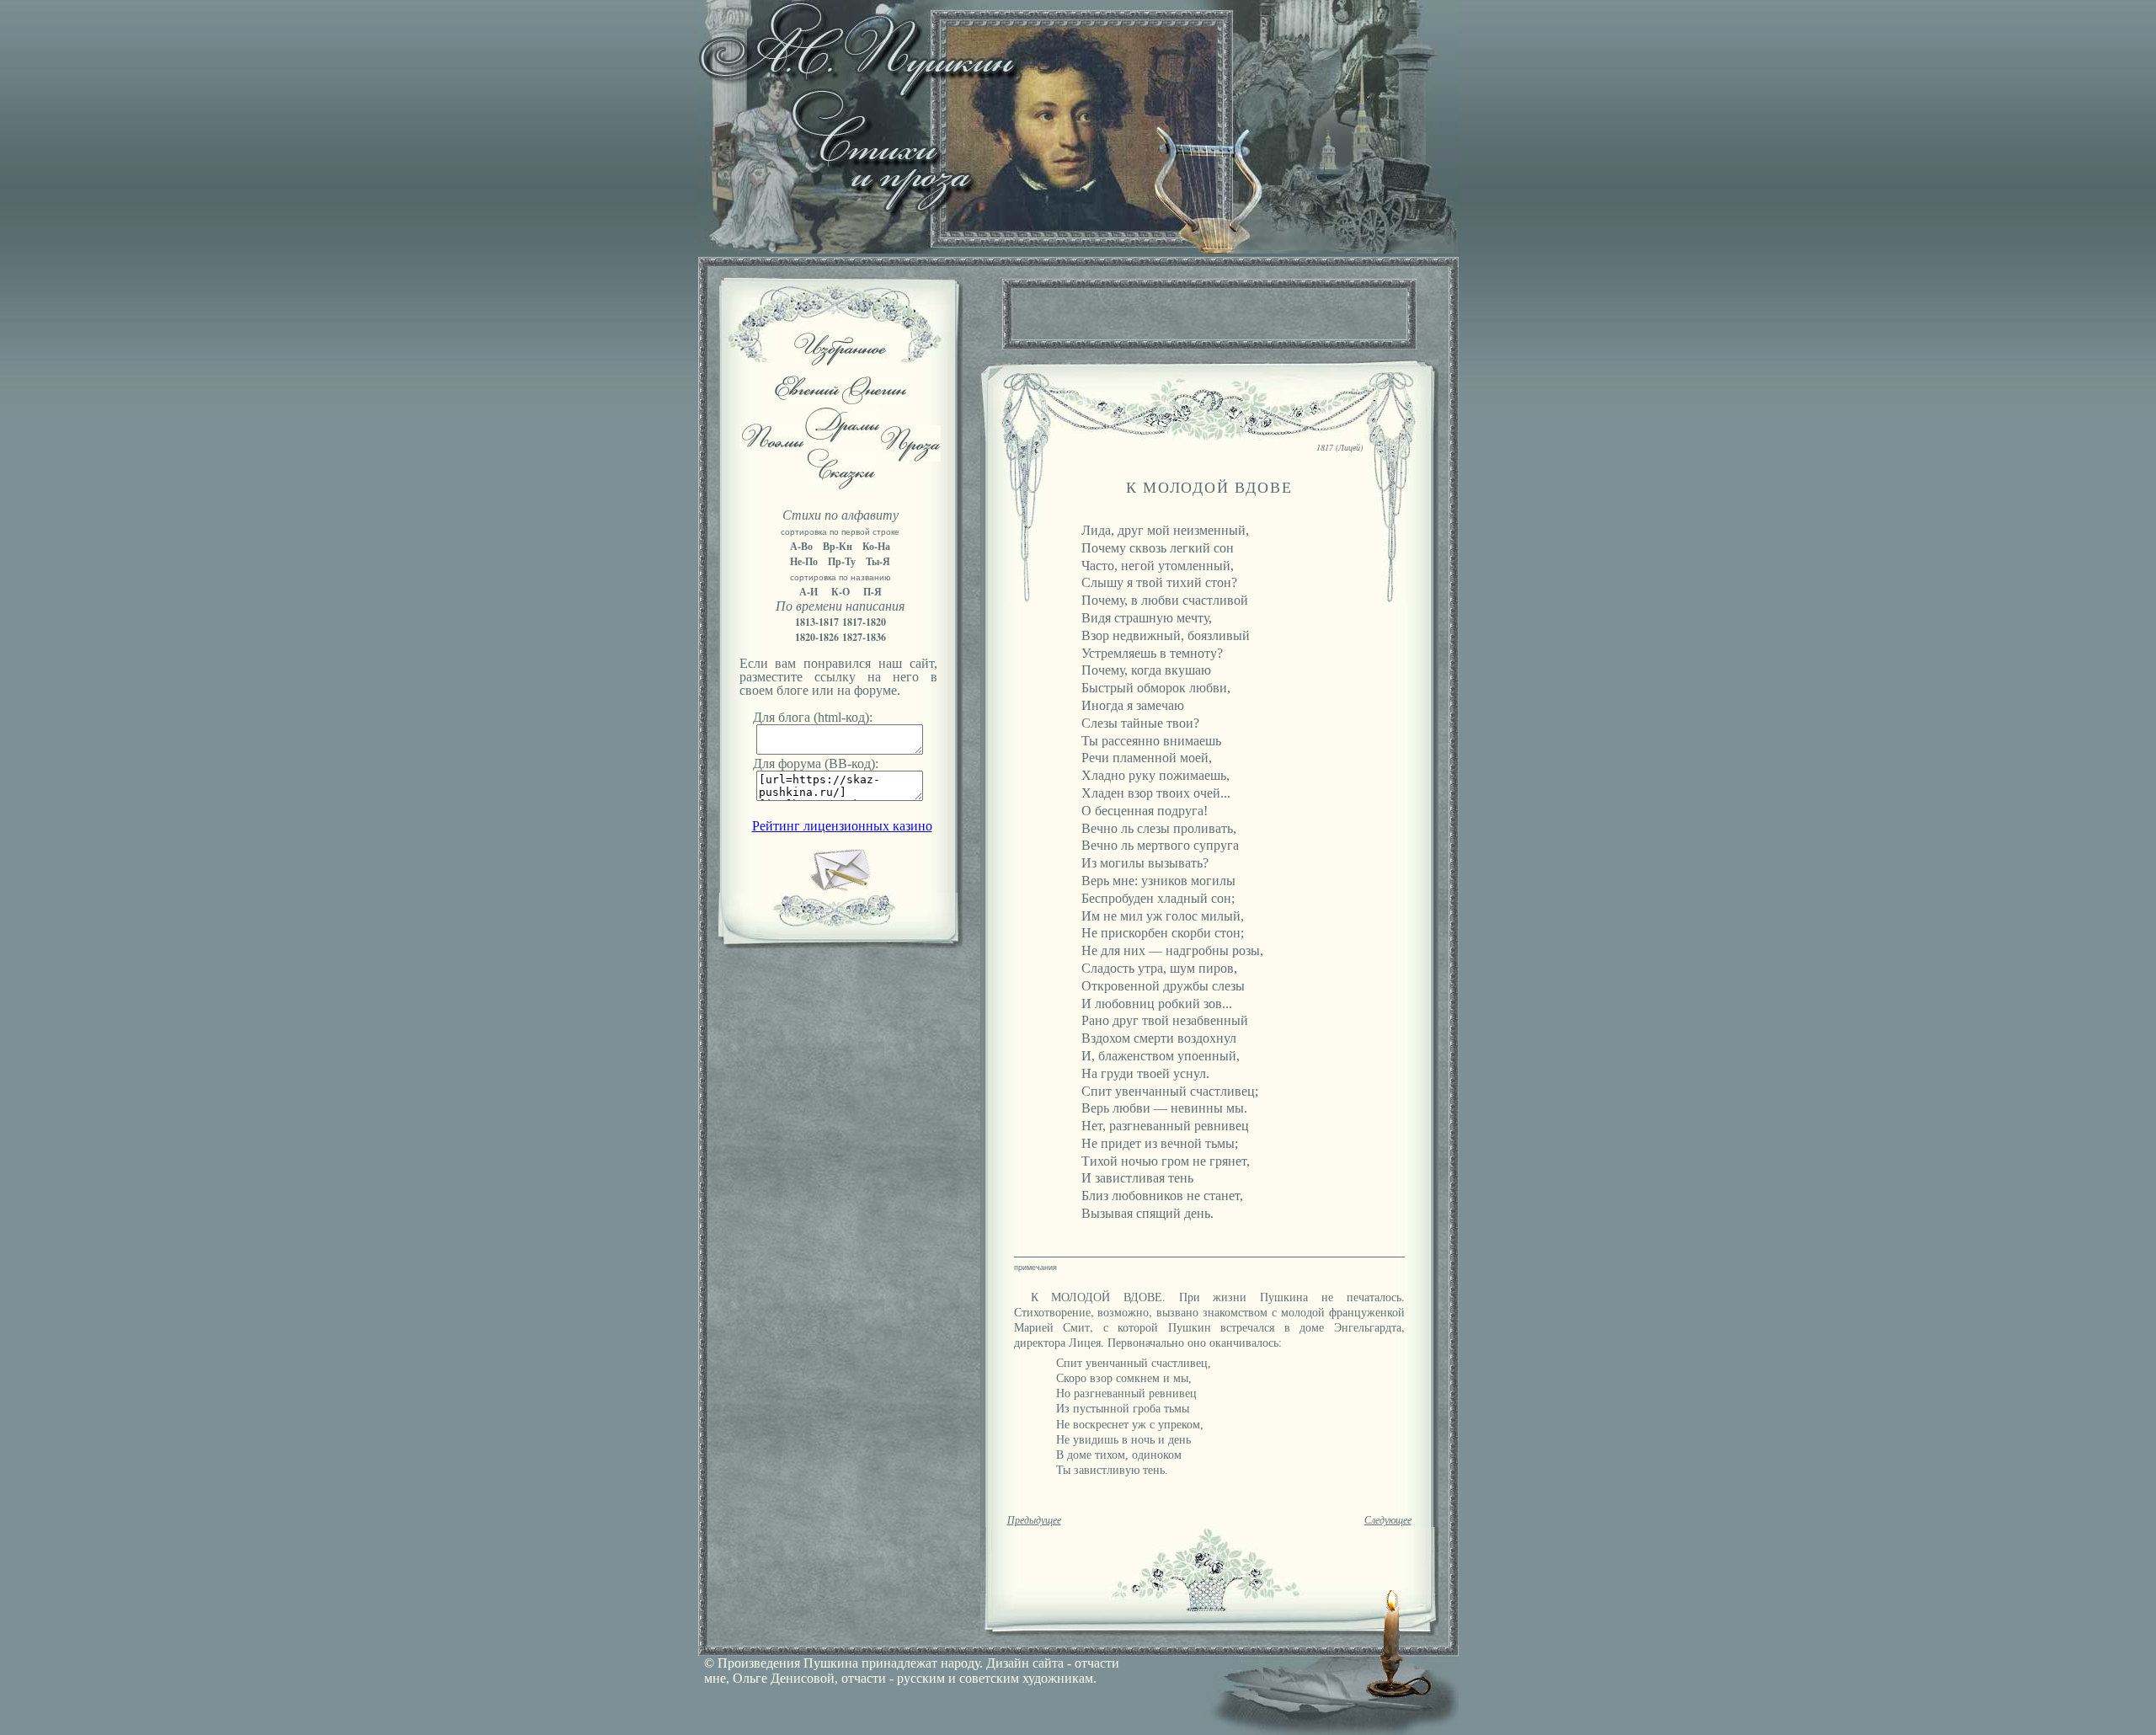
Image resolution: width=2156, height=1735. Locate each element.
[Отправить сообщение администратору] (840, 888)
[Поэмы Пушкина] (772, 443)
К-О (841, 592)
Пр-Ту (842, 561)
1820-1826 (817, 637)
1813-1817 (817, 622)
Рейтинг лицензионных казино (842, 826)
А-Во (801, 546)
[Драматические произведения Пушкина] (843, 438)
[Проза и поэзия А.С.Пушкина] (1078, 249)
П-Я (873, 592)
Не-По (804, 561)
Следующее (1388, 1520)
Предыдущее (1034, 1520)
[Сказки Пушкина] (841, 485)
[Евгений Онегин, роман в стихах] (840, 400)
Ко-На (876, 546)
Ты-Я (878, 561)
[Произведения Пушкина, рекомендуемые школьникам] (840, 361)
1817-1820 (864, 622)
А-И (808, 592)
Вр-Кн (838, 546)
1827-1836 (864, 637)
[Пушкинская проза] (911, 457)
